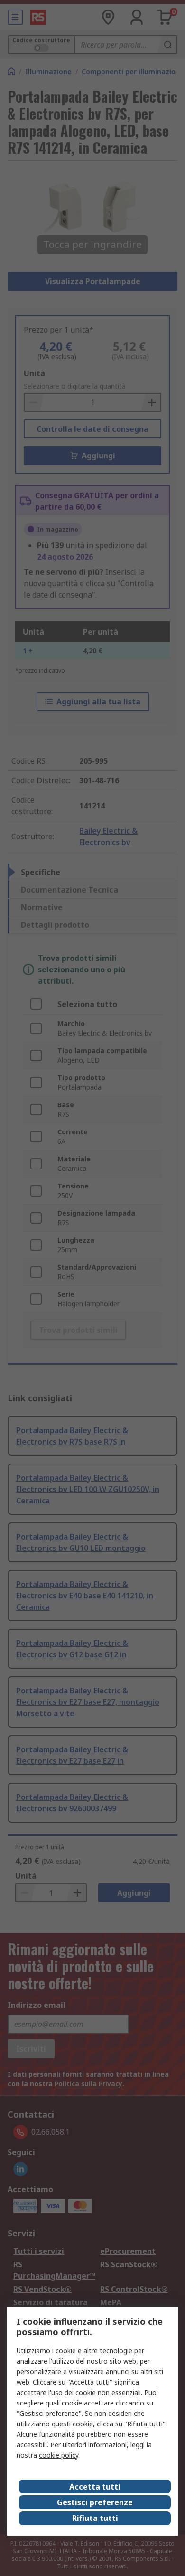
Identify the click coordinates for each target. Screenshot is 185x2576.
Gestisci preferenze (95, 2502)
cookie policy (59, 2455)
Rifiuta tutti (95, 2518)
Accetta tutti (95, 2487)
